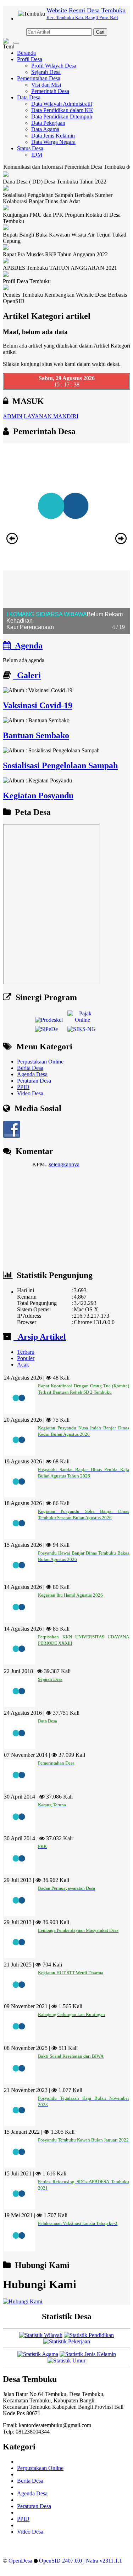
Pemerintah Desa (50, 91)
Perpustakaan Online (40, 1062)
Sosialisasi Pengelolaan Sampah (60, 765)
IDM (37, 155)
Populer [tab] (26, 1358)
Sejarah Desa (46, 72)
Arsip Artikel (40, 1337)
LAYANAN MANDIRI (51, 416)
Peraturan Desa (34, 1081)
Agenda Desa (32, 1074)
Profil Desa (30, 59)
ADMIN (13, 416)
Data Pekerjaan (48, 123)
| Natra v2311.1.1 (103, 2561)
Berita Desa (30, 1068)
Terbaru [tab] (26, 1352)
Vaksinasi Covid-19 (38, 705)
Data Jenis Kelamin (53, 136)
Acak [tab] (23, 1365)
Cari (100, 32)
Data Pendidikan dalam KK (62, 110)
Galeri (27, 675)
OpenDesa (20, 2561)
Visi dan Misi (46, 85)
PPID (23, 1087)
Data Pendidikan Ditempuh (62, 116)
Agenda (27, 646)
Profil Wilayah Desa (54, 66)
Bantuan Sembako (36, 735)
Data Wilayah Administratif (62, 104)
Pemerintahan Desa (39, 78)
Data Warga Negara (53, 142)
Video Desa (30, 1093)
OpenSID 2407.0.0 (60, 2561)
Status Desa (30, 148)
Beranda (26, 53)
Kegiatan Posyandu (38, 795)
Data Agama (45, 129)
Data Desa (29, 97)
